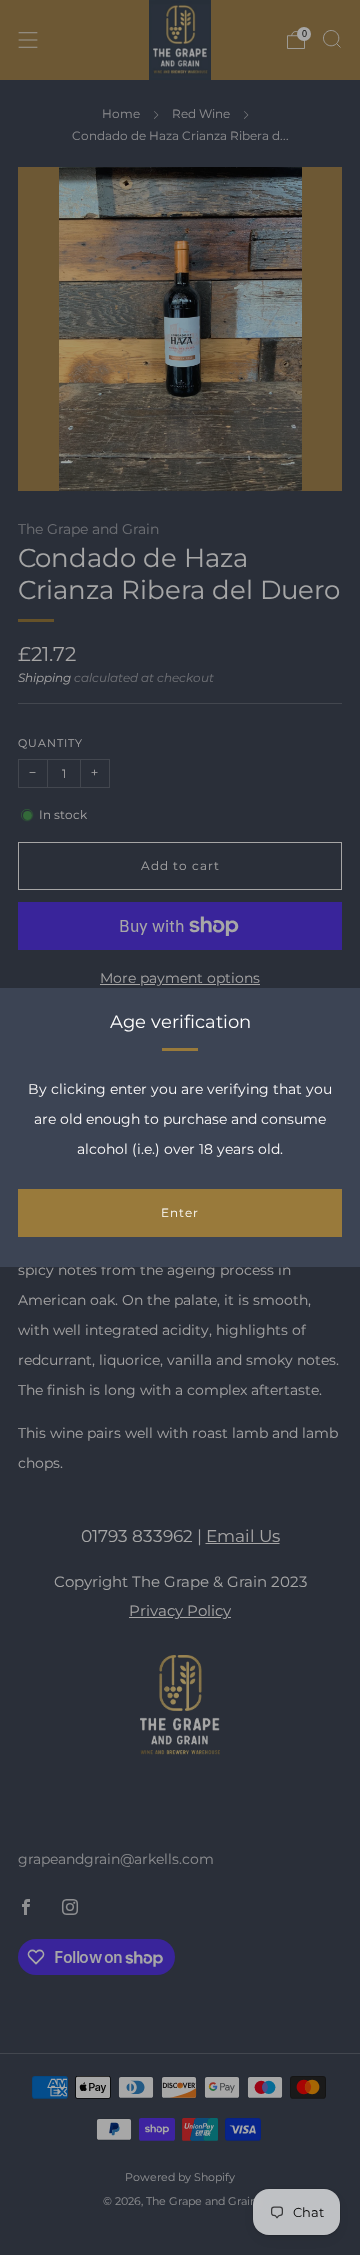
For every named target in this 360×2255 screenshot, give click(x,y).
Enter (180, 1212)
